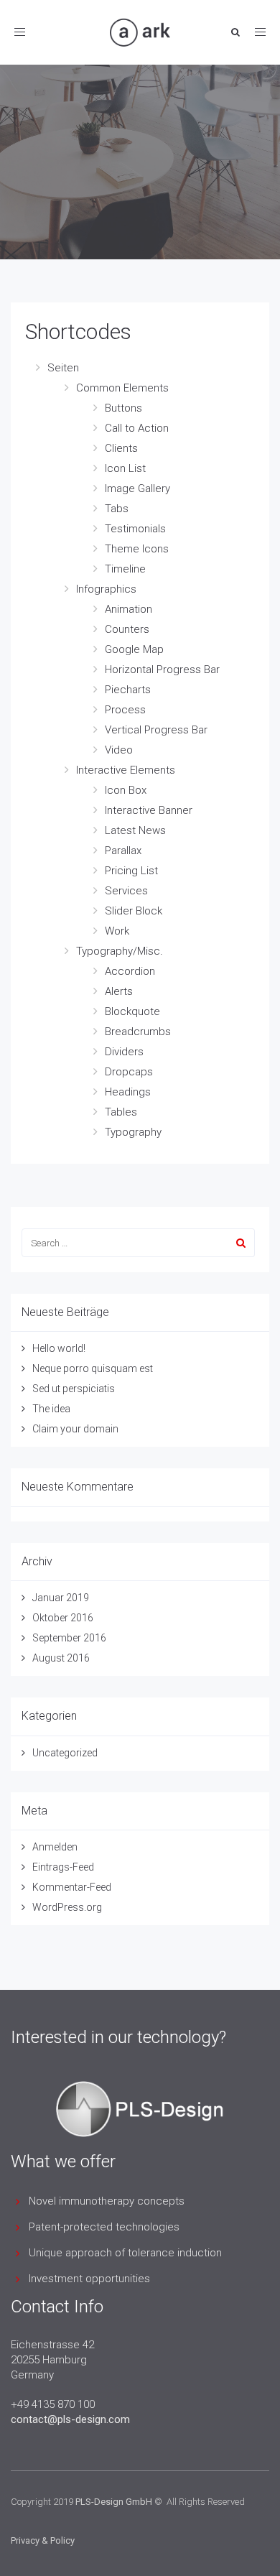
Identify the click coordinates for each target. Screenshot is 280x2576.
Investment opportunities (89, 2279)
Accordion (130, 971)
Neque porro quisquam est (93, 1368)
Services (126, 891)
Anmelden (55, 1847)
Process (125, 710)
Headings (128, 1092)
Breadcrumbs (138, 1032)
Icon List (125, 468)
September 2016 (69, 1638)
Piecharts (128, 690)
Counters (127, 629)
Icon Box (126, 790)
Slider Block (134, 911)
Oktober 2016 (63, 1618)
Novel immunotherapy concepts (107, 2201)
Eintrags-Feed (63, 1867)
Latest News (135, 830)
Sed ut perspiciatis (74, 1389)
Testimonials (135, 529)
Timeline (125, 569)
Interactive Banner (149, 810)
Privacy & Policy (43, 2540)
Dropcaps (129, 1072)
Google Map (134, 649)
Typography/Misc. (120, 951)
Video (119, 750)
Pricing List (131, 871)
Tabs (117, 509)
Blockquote (132, 1011)
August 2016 (61, 1658)
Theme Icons (137, 549)
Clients (121, 448)
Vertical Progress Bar (156, 730)
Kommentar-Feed (72, 1887)
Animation (129, 609)
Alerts (119, 991)
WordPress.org (67, 1907)
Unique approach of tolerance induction (125, 2253)
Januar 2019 (61, 1598)
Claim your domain (75, 1429)
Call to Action (137, 428)
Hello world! (59, 1348)
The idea (51, 1409)
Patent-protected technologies (104, 2227)
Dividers (124, 1052)
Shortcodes (78, 332)
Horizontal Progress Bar (162, 670)
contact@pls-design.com (70, 2419)
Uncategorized (65, 1753)
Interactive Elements (126, 770)
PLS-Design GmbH (114, 2502)
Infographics (106, 589)
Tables (121, 1112)
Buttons (123, 408)
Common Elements (122, 388)
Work (117, 931)
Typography (133, 1132)
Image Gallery (137, 488)
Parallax (123, 851)
